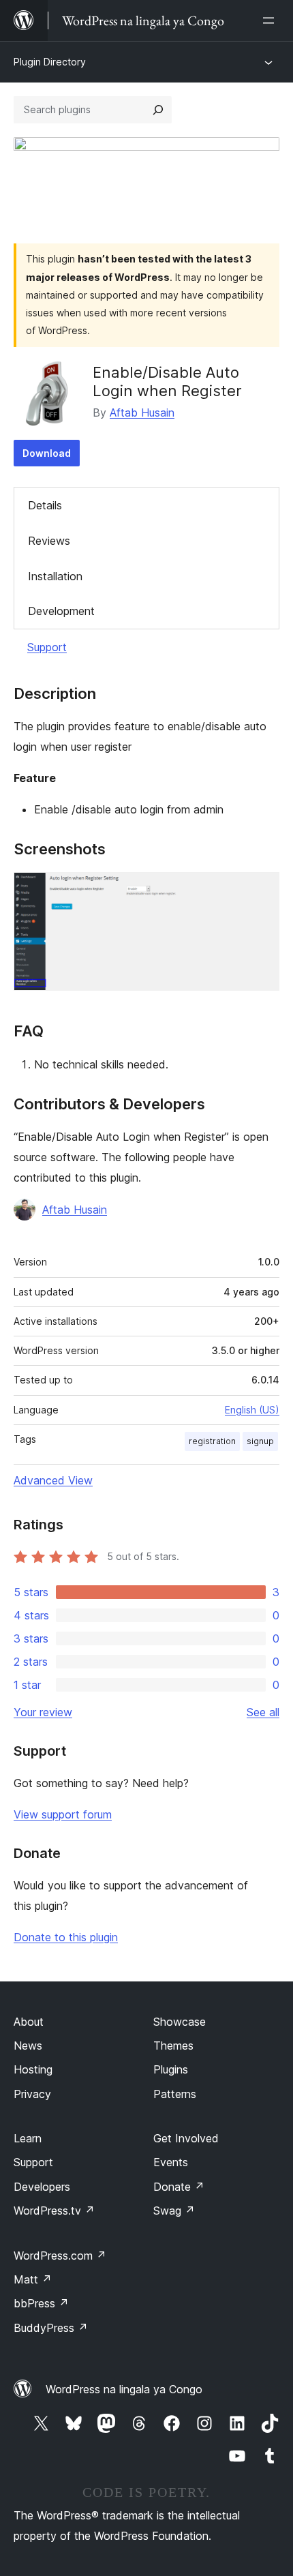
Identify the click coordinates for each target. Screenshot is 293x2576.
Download (47, 453)
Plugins (171, 2069)
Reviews (49, 541)
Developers (42, 2187)
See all (263, 1712)
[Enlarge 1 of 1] (261, 890)
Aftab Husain (142, 413)
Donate (179, 2187)
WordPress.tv (54, 2211)
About (29, 2022)
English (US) (252, 1410)
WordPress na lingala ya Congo (124, 2389)
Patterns (175, 2094)
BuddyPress (51, 2328)
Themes (173, 2046)
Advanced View (53, 1480)
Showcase (180, 2022)
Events (171, 2162)
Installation (55, 576)
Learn (28, 2138)
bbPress (41, 2303)
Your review (43, 1712)
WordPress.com (60, 2256)
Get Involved (186, 2138)
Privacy (32, 2094)
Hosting (33, 2069)
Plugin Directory (50, 62)
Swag (174, 2211)
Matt (33, 2279)
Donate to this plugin (66, 1937)
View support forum (63, 1814)
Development (61, 611)
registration (212, 1441)
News (28, 2046)
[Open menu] (271, 20)
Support (47, 647)
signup (260, 1441)
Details (45, 505)
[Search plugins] (158, 110)
